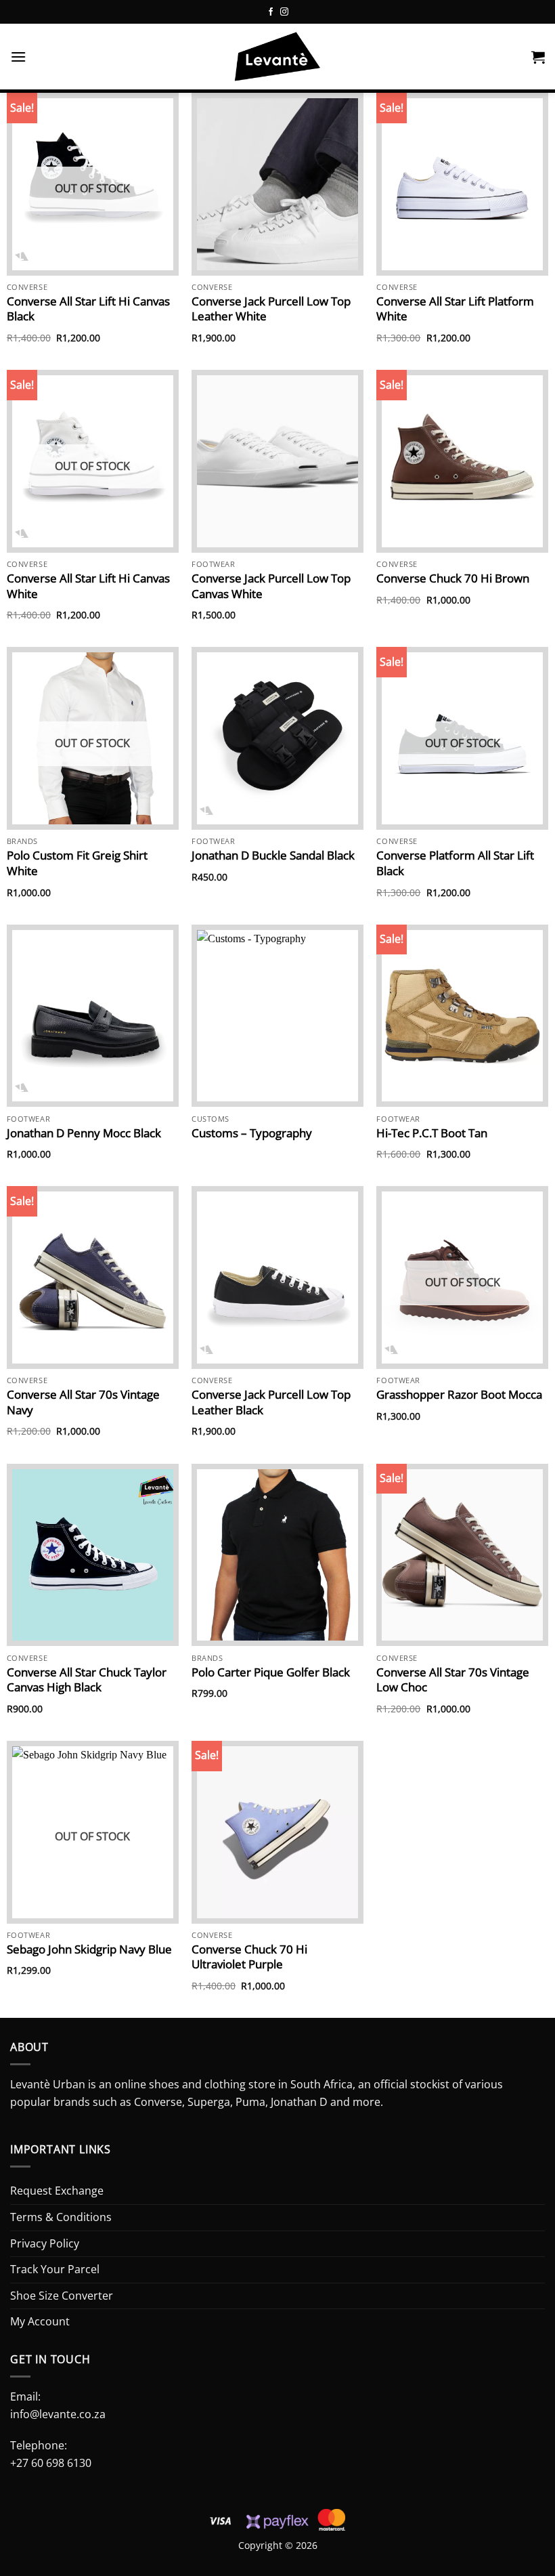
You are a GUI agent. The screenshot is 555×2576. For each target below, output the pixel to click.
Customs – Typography (252, 1133)
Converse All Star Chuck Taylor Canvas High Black (87, 1680)
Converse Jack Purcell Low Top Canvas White (271, 586)
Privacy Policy (45, 2243)
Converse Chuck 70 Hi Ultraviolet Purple (249, 1957)
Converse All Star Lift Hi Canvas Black (88, 309)
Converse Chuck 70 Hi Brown (453, 578)
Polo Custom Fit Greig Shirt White (77, 863)
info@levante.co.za (58, 2414)
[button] (18, 57)
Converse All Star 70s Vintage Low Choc (453, 1680)
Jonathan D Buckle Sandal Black (273, 856)
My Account (40, 2321)
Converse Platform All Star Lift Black (455, 863)
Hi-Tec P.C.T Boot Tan (432, 1133)
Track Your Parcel (55, 2269)
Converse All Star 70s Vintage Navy (83, 1402)
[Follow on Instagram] (284, 12)
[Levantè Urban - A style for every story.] (277, 58)
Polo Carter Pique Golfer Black (271, 1672)
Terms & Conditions (61, 2217)
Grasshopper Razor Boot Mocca (459, 1395)
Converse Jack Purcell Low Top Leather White (271, 309)
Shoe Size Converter (62, 2296)
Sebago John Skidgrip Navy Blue (89, 1949)
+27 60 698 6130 (51, 2463)
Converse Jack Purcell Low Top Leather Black (271, 1402)
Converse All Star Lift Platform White (455, 309)
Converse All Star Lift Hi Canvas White (88, 586)
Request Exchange (57, 2191)
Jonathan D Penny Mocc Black (84, 1133)
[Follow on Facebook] (271, 12)
